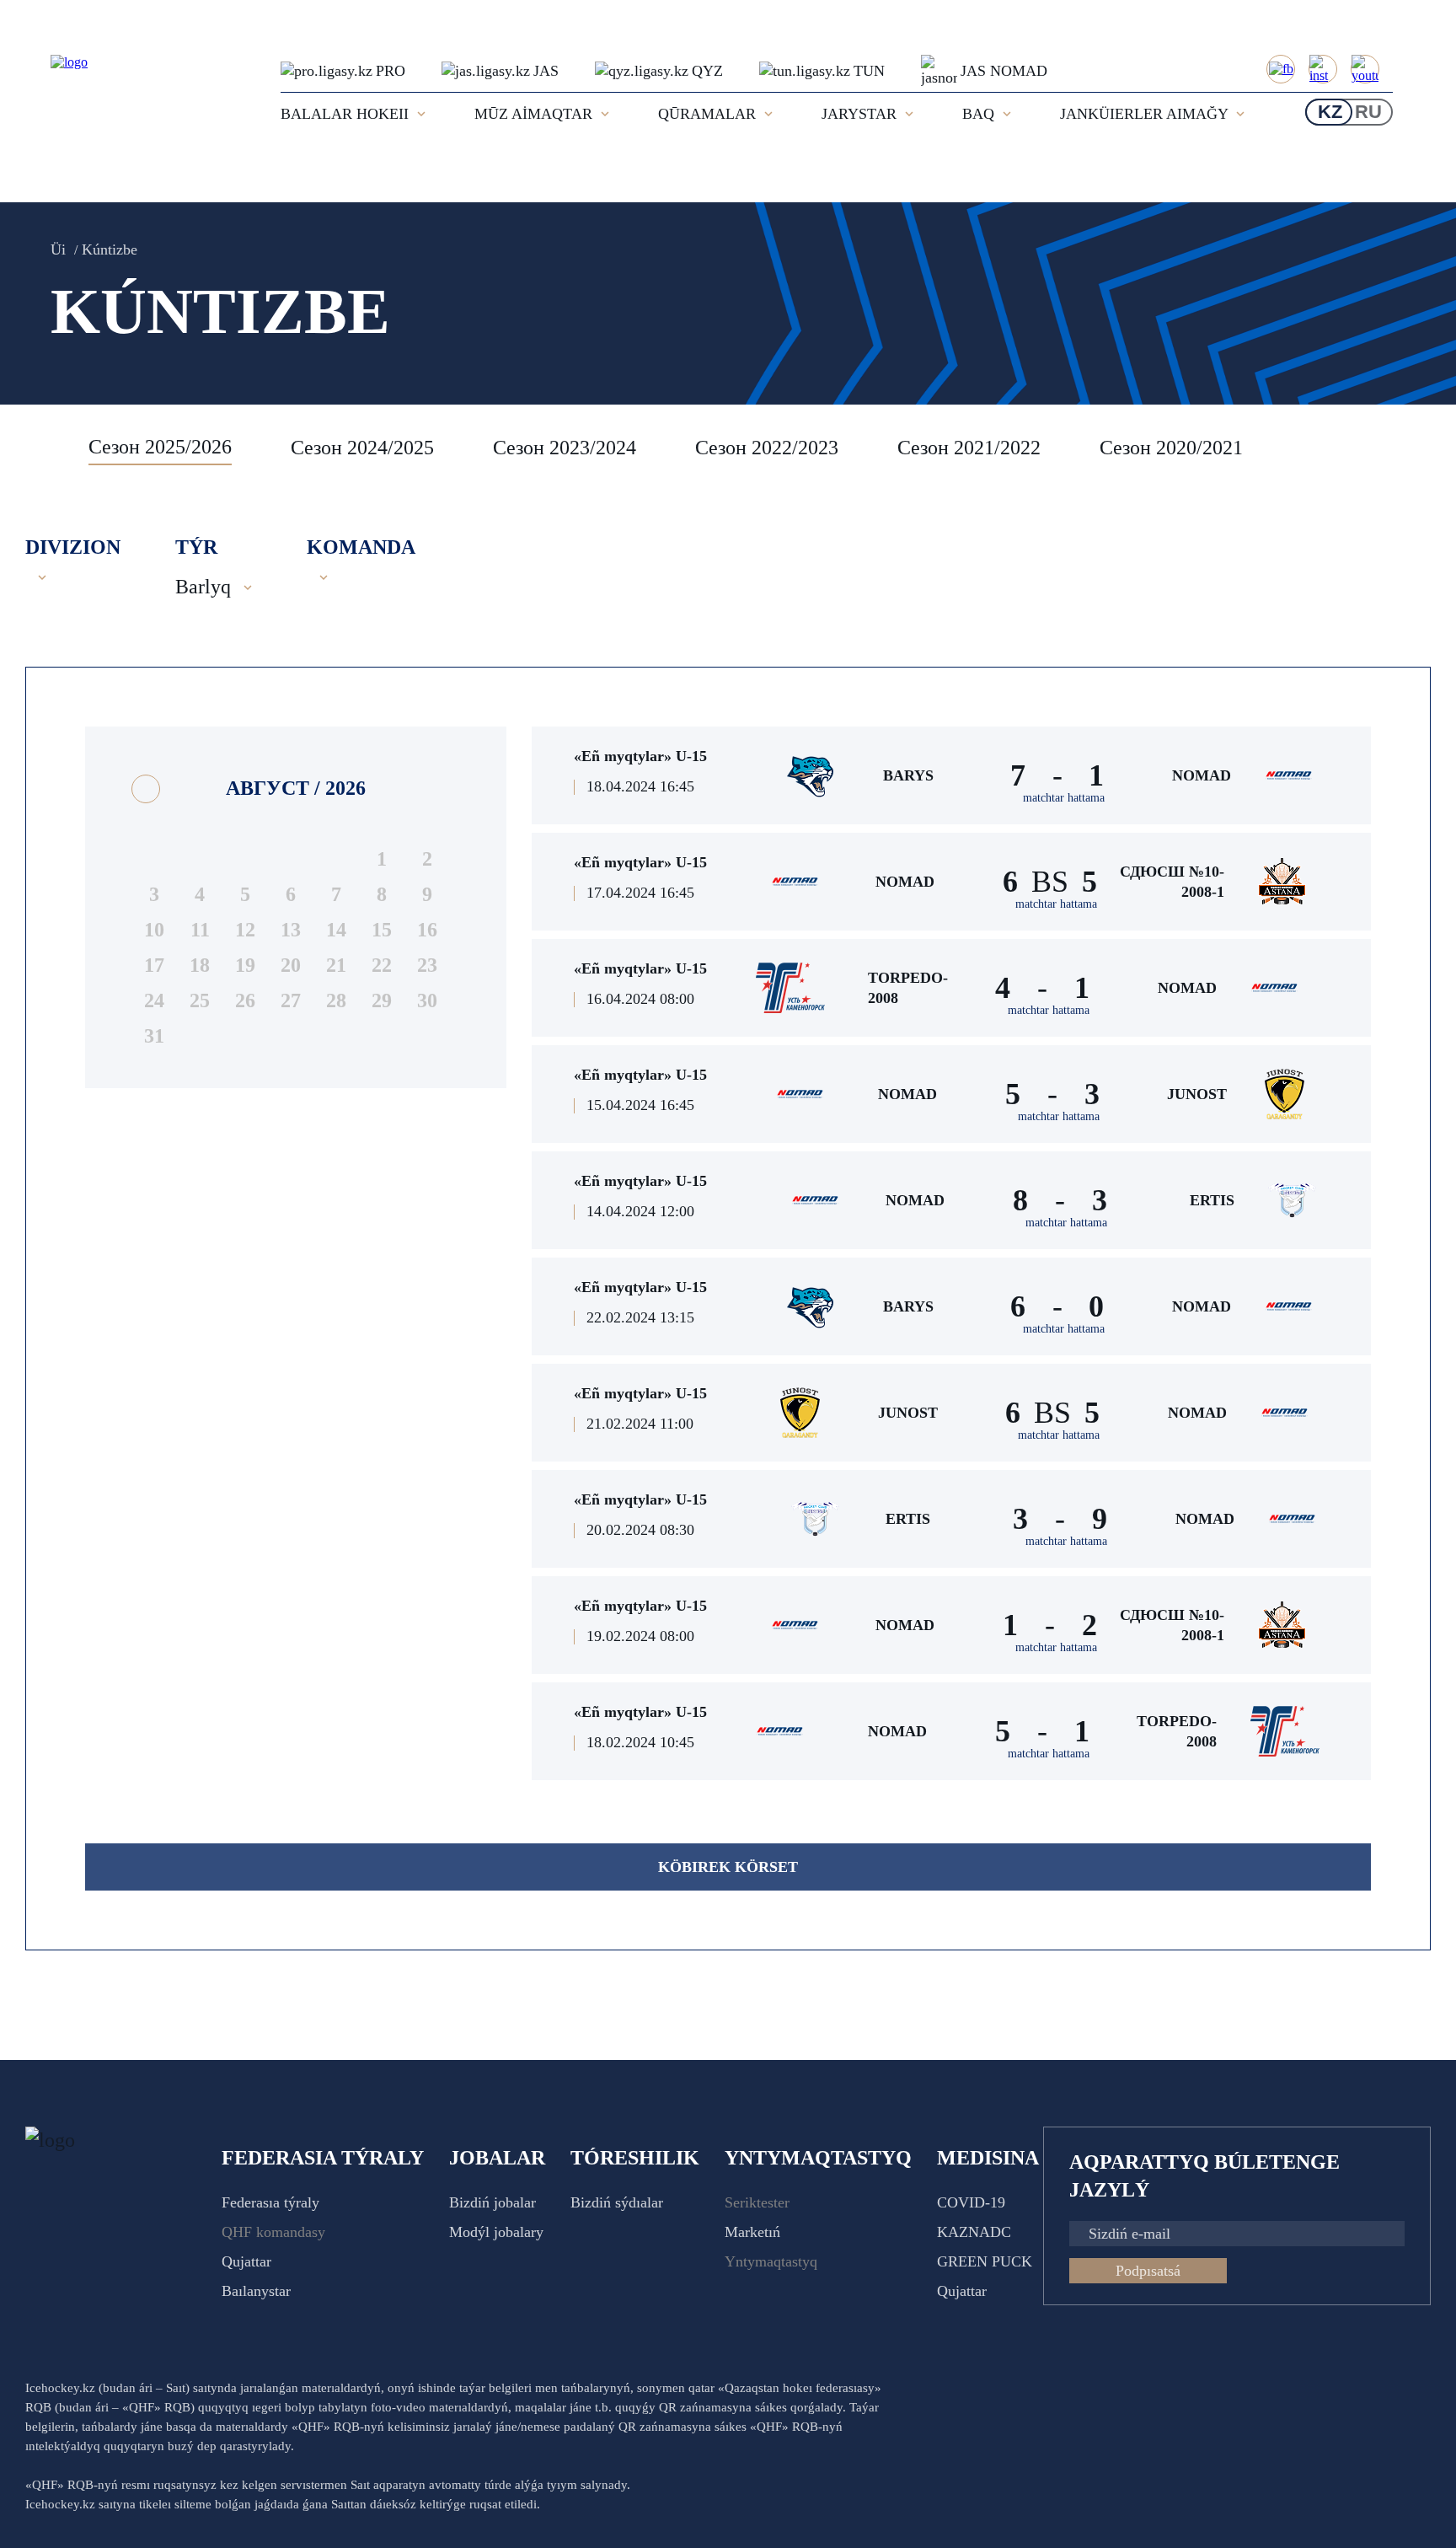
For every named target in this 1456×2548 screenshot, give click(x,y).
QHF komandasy (273, 2232)
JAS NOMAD (1004, 71)
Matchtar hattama (1064, 798)
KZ (1330, 112)
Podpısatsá (1148, 2271)
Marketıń (752, 2232)
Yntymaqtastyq (771, 2261)
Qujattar (246, 2261)
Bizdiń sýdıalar (617, 2202)
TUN (869, 71)
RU (1368, 112)
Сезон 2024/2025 (362, 448)
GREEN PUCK (985, 2261)
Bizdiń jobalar (492, 2202)
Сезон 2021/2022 (969, 448)
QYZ (707, 71)
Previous (46, 448)
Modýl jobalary (496, 2232)
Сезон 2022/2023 (767, 448)
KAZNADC (974, 2232)
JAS (546, 71)
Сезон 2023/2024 (565, 448)
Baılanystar (256, 2291)
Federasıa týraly (270, 2202)
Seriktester (757, 2202)
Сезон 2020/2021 (1171, 448)
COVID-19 (971, 2202)
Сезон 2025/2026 (160, 447)
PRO (391, 71)
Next (1414, 448)
